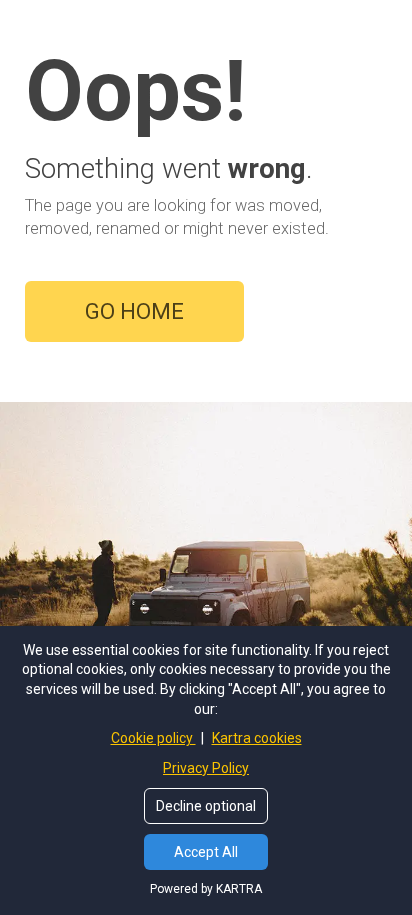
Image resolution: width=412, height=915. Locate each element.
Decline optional (206, 806)
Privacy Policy (206, 768)
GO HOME (134, 311)
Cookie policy (153, 738)
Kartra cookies (257, 738)
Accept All (206, 852)
